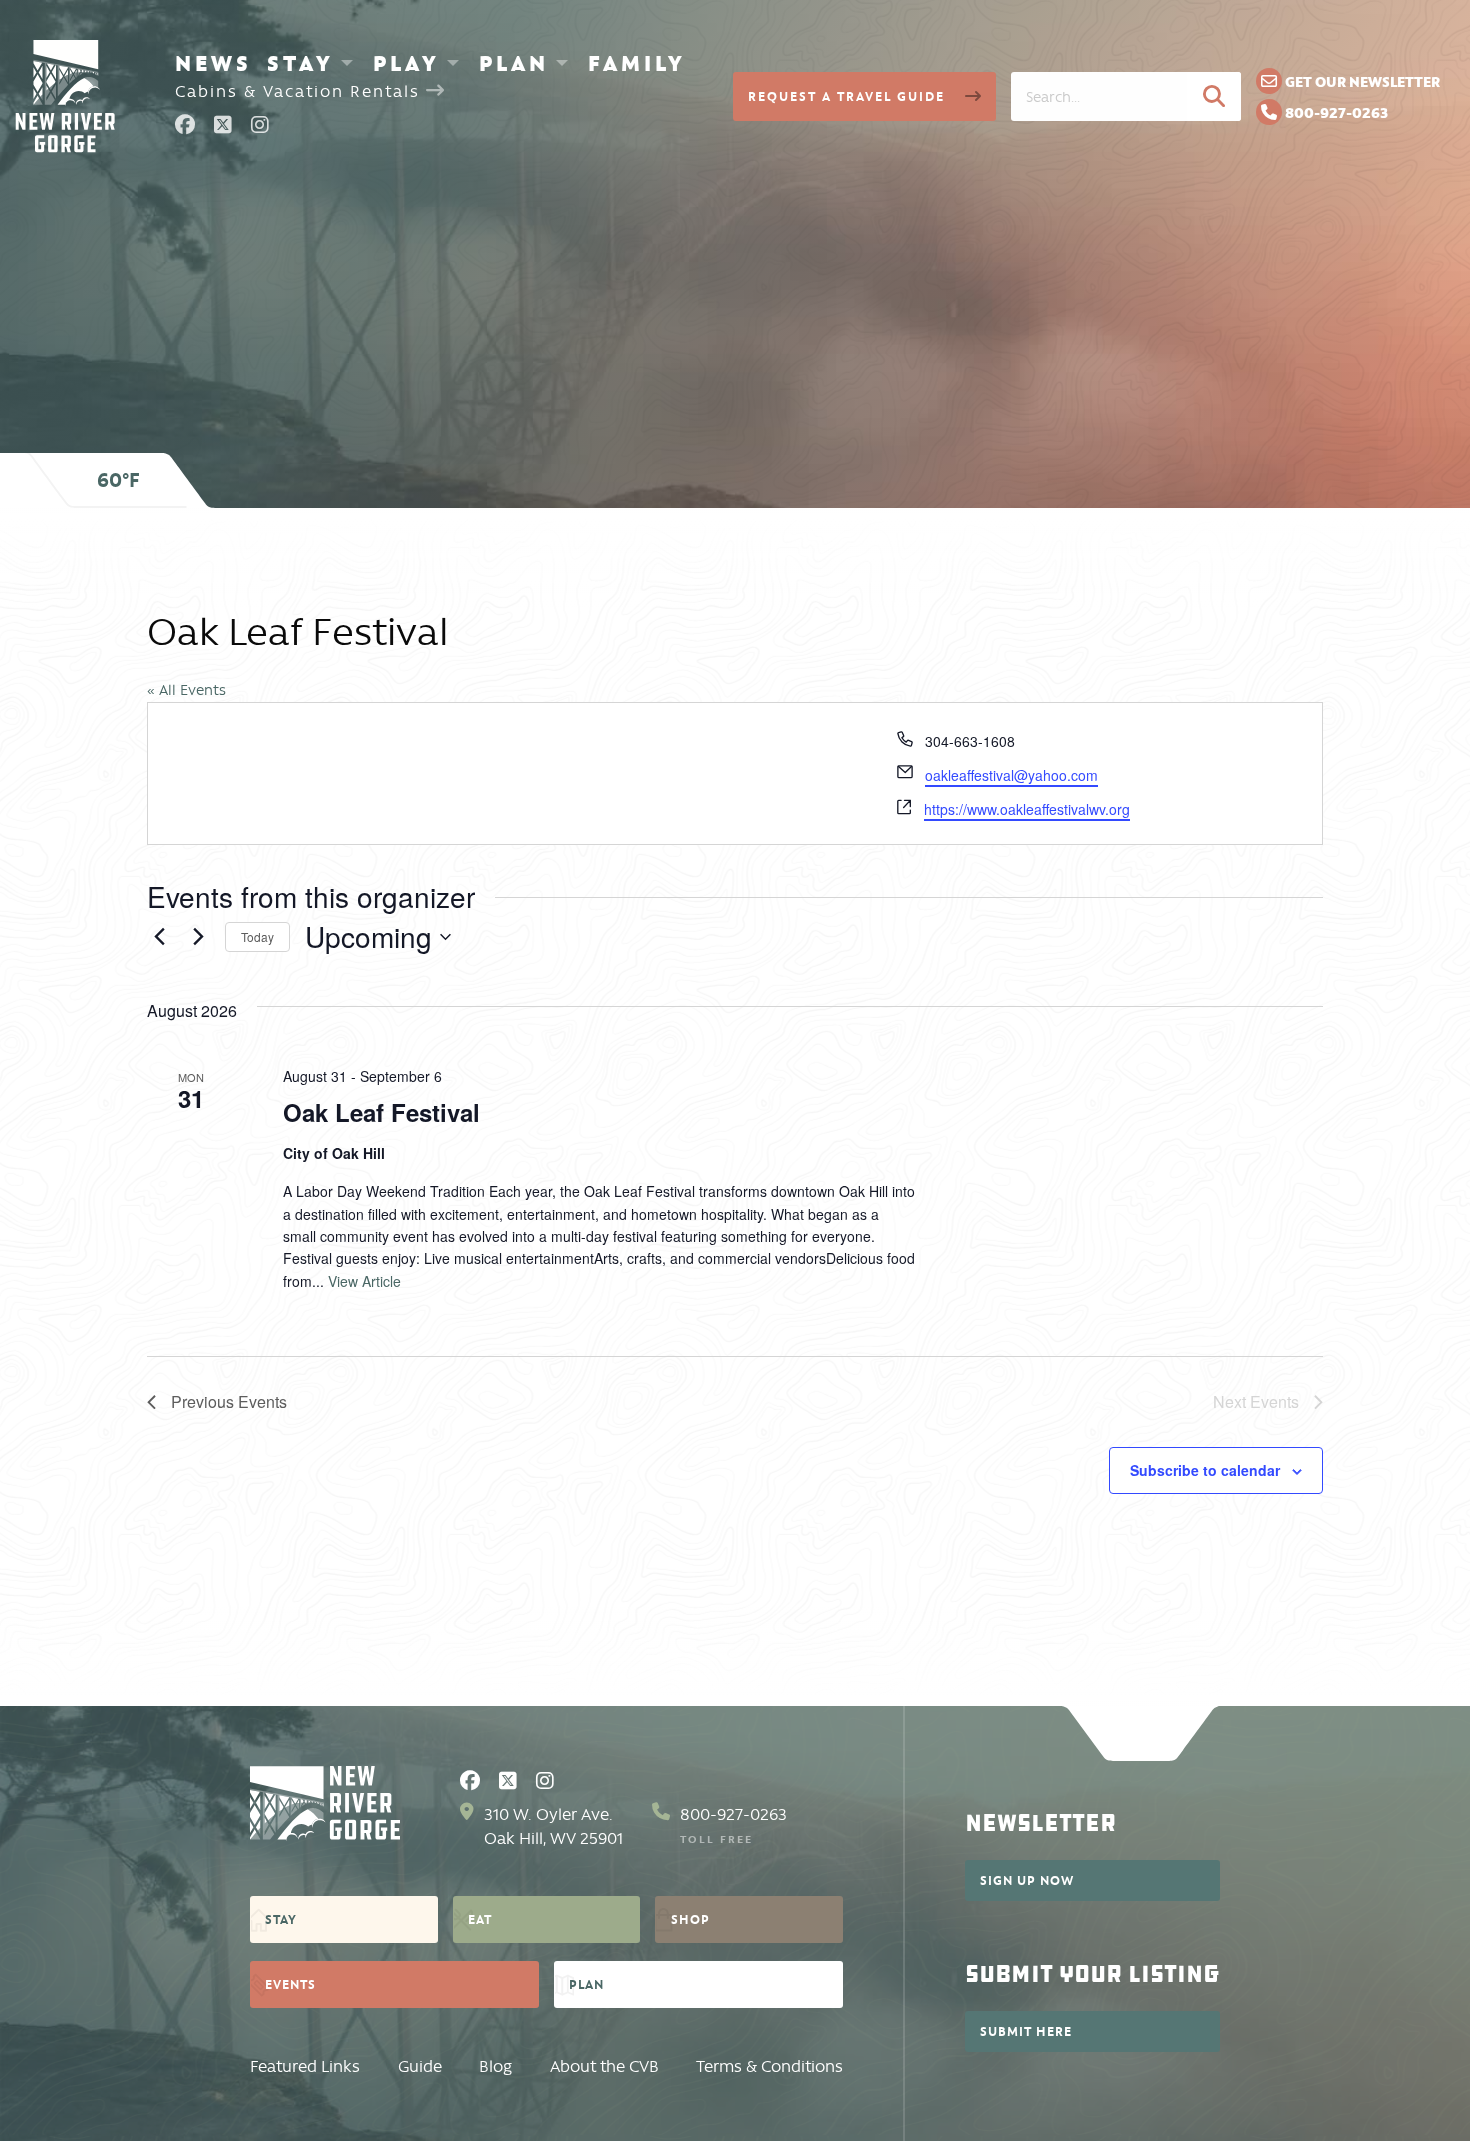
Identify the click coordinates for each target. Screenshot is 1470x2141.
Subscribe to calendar (1205, 1470)
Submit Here (1026, 2031)
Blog (495, 2066)
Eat (480, 1919)
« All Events (186, 690)
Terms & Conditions (769, 2066)
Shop (690, 1919)
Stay (300, 63)
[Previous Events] (159, 937)
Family (637, 63)
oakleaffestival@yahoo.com (1011, 775)
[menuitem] (213, 63)
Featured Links (305, 2066)
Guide (420, 2066)
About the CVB (604, 2066)
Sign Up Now (1027, 1880)
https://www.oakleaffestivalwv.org (1027, 809)
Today (257, 936)
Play (406, 63)
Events (290, 1984)
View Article (364, 1281)
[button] (1214, 96)
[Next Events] (198, 937)
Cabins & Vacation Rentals (300, 91)
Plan (514, 63)
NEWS (213, 63)
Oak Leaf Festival (381, 1112)
